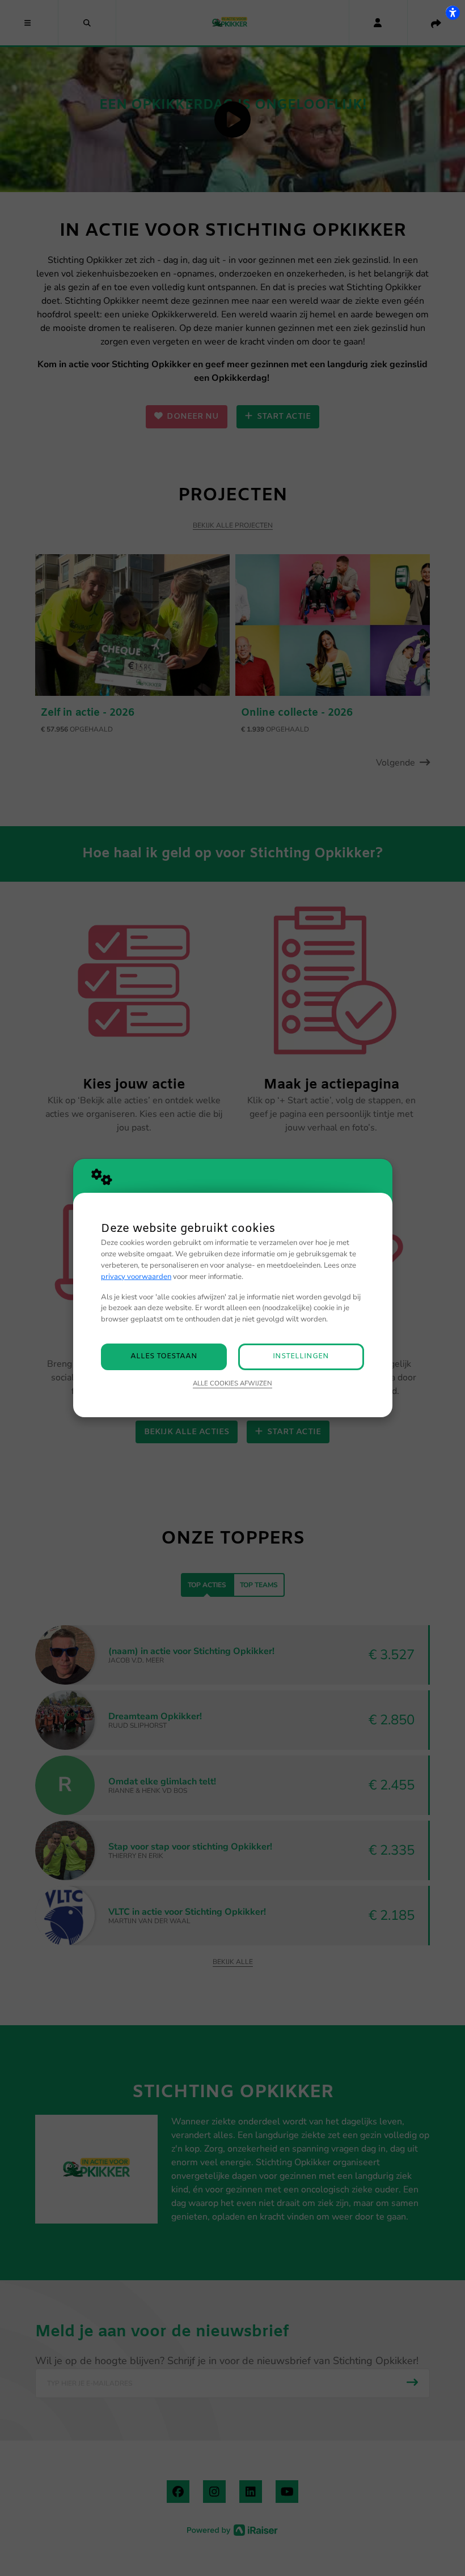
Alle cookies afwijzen (232, 1383)
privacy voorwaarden (136, 1277)
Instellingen (301, 1356)
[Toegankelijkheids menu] (453, 12)
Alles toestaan (164, 1356)
